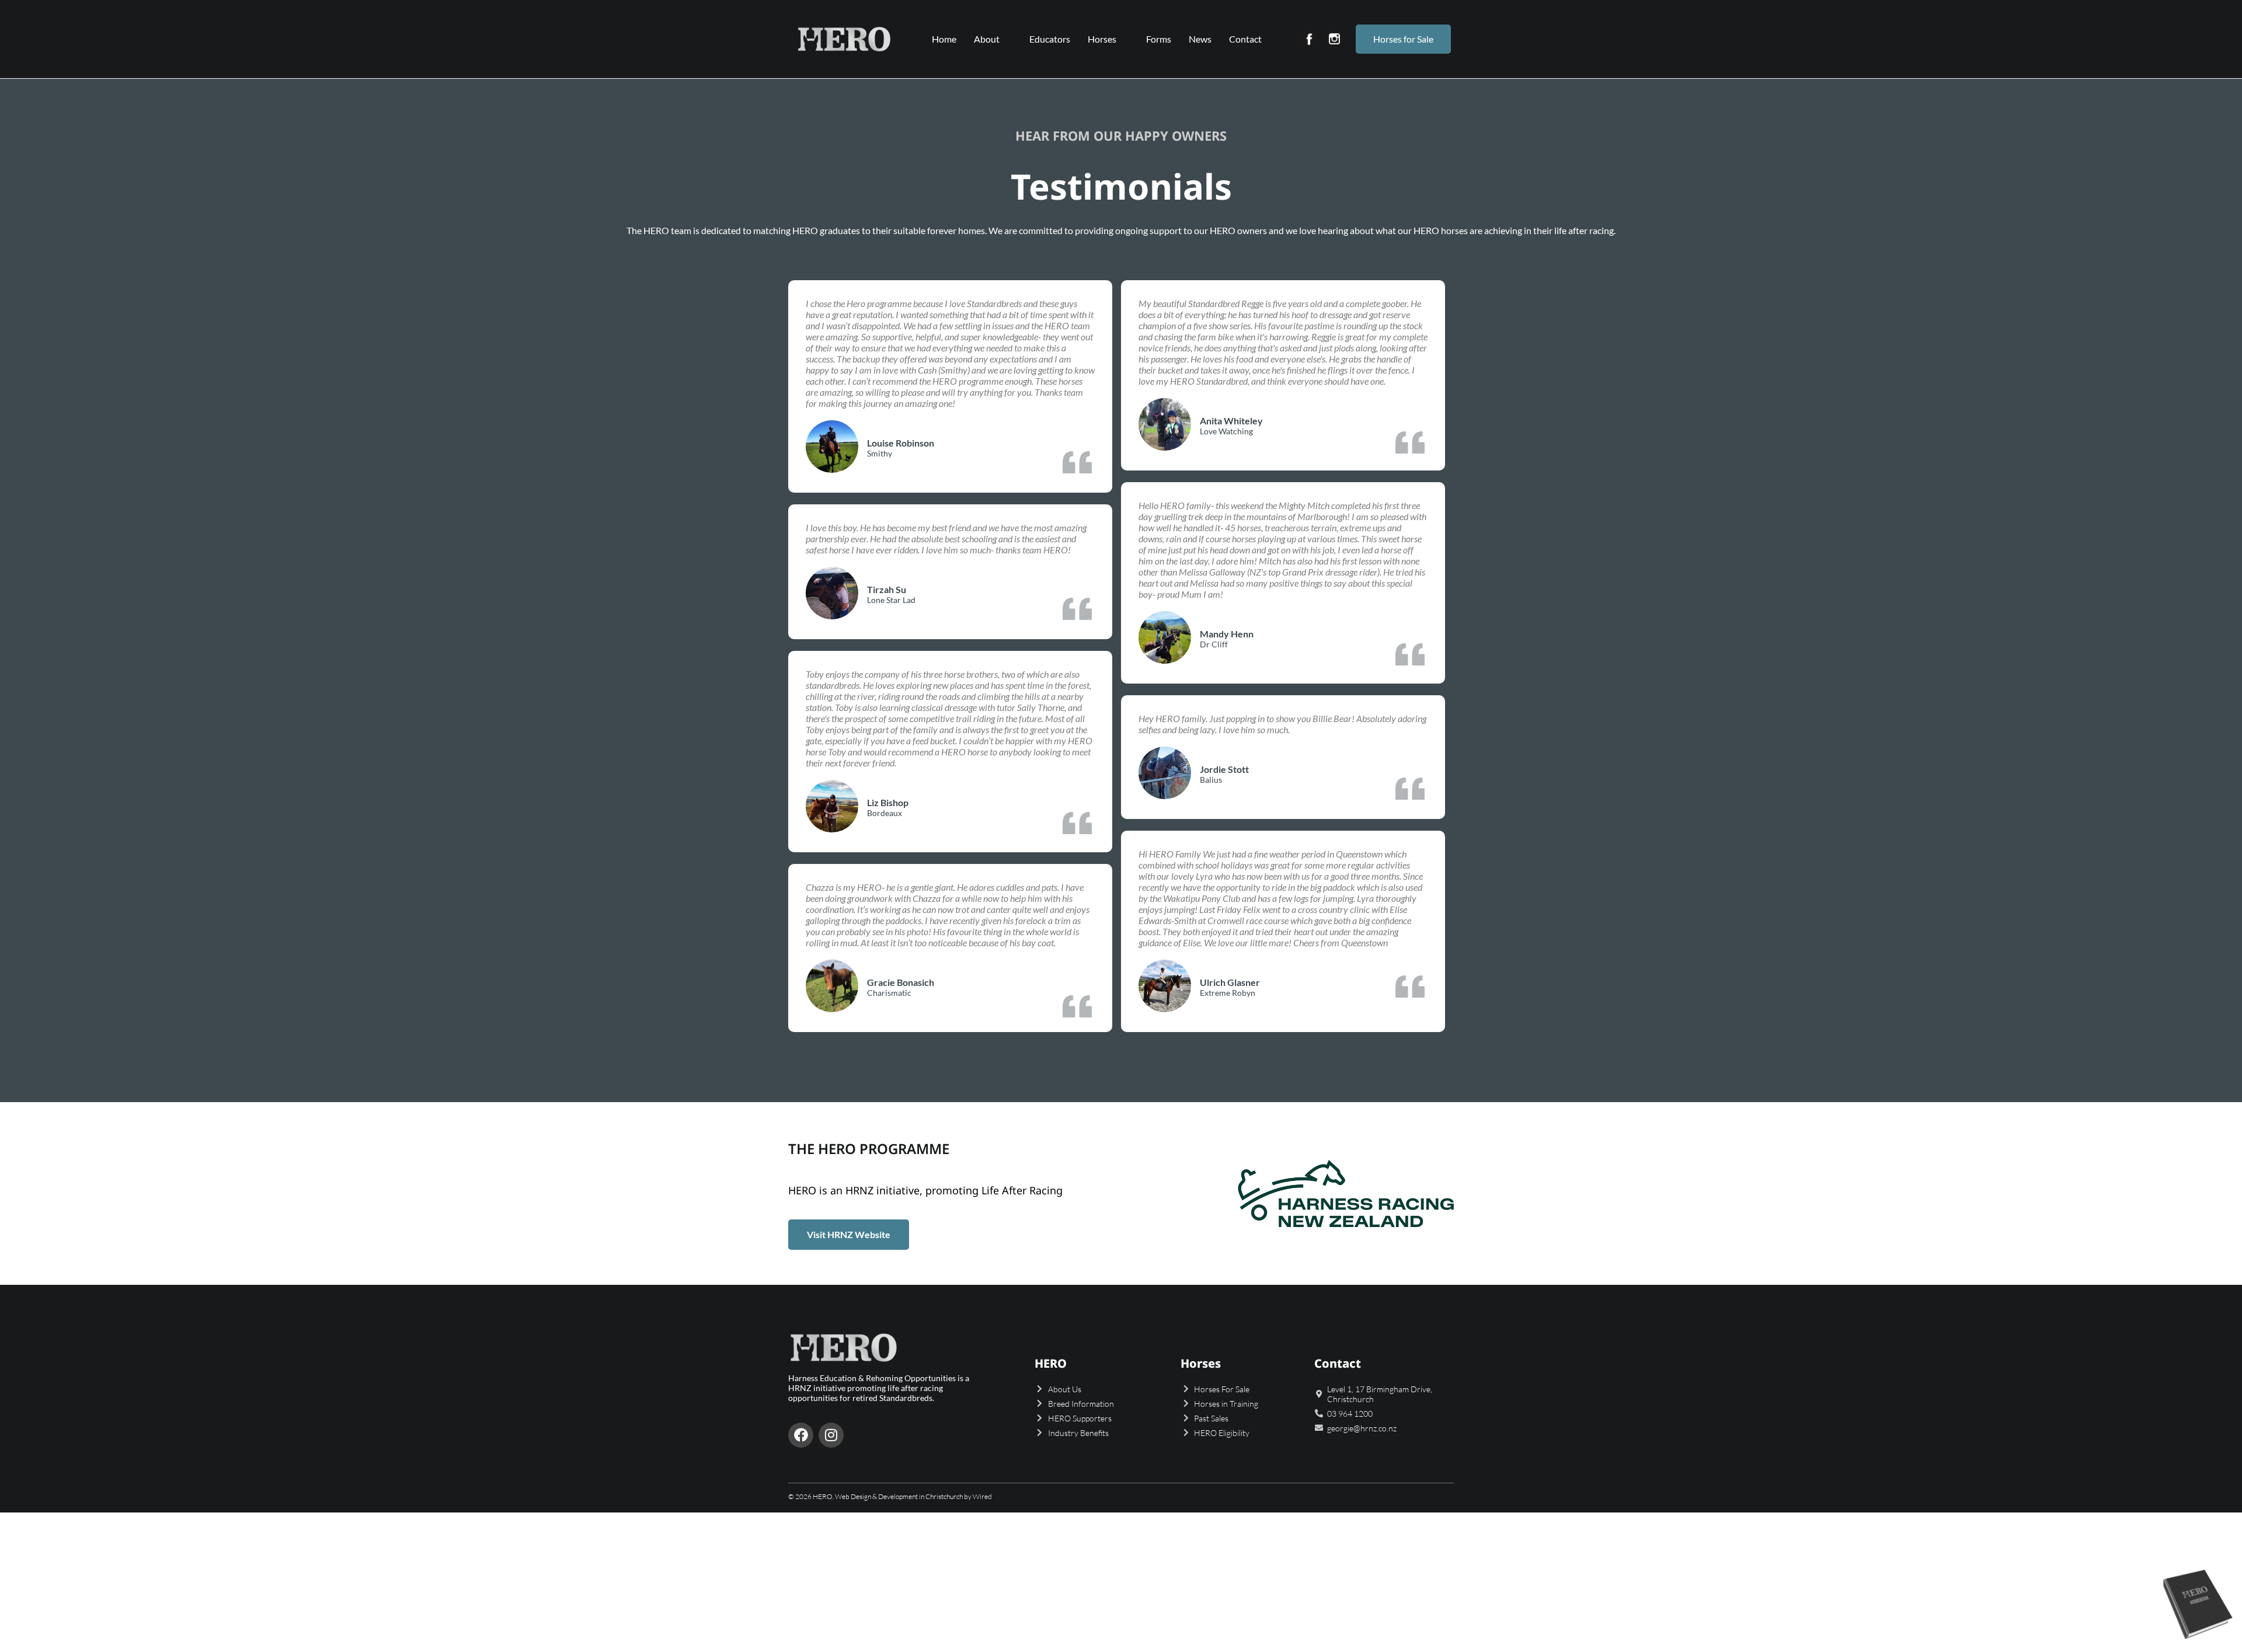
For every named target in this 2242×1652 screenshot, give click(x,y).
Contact (1245, 39)
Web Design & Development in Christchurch (899, 1496)
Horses (1102, 39)
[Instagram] (831, 1435)
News (1200, 39)
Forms (1159, 39)
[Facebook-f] (801, 1435)
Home (944, 39)
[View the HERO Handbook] (2198, 1641)
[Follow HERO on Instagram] (1334, 39)
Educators (1050, 39)
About (987, 39)
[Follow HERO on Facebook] (1309, 39)
